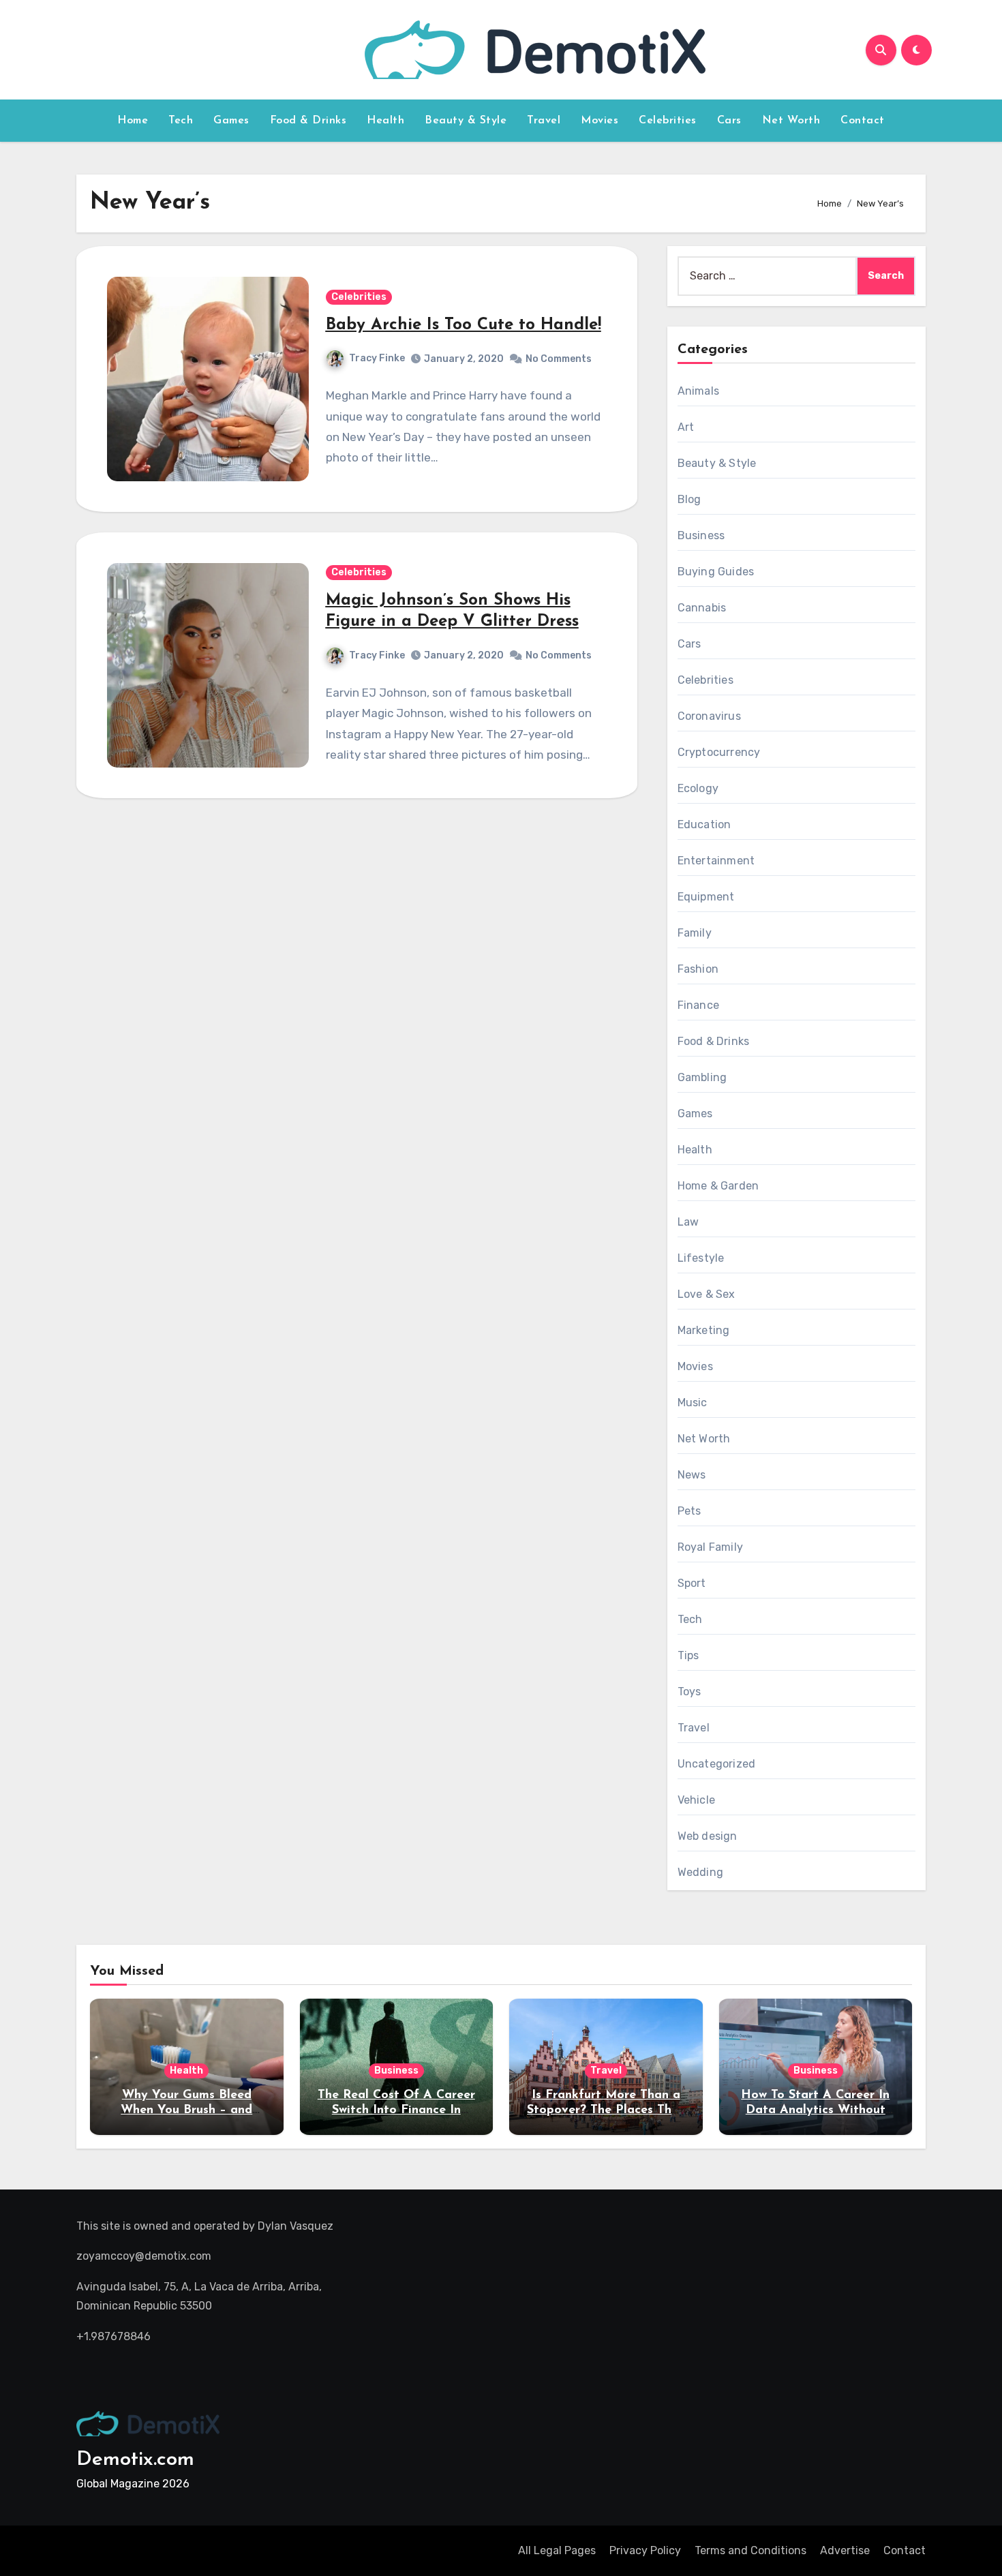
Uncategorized (717, 1764)
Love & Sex (707, 1294)
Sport (692, 1583)
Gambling (702, 1077)
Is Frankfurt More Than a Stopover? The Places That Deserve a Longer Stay (606, 2110)
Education (704, 824)
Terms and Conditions (750, 2550)
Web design (708, 1836)
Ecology (698, 788)
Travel (544, 121)
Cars (729, 121)
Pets (689, 1511)
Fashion (698, 969)
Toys (689, 1692)
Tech (181, 121)
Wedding (700, 1872)
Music (693, 1403)
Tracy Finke (377, 358)
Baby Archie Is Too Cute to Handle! (464, 325)
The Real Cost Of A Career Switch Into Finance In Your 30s (396, 2110)
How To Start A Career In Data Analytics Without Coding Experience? (815, 2110)
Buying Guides (716, 572)
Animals (698, 391)
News (692, 1475)
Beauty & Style (466, 121)
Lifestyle (701, 1258)
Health (385, 121)
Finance (698, 1005)
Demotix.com (135, 2460)
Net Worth (791, 121)
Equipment (706, 897)
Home (133, 121)
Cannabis (702, 608)
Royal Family (710, 1547)
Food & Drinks (308, 121)
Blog (689, 499)
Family (695, 933)
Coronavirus (709, 716)
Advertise (845, 2550)
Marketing (704, 1330)
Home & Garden (718, 1186)
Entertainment (716, 861)
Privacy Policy (645, 2550)
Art (686, 427)
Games (231, 121)
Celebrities (668, 121)
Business (701, 535)
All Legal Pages (557, 2550)
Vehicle (696, 1800)
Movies (599, 121)
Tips (688, 1655)
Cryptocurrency (719, 752)
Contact (863, 121)
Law (688, 1222)
